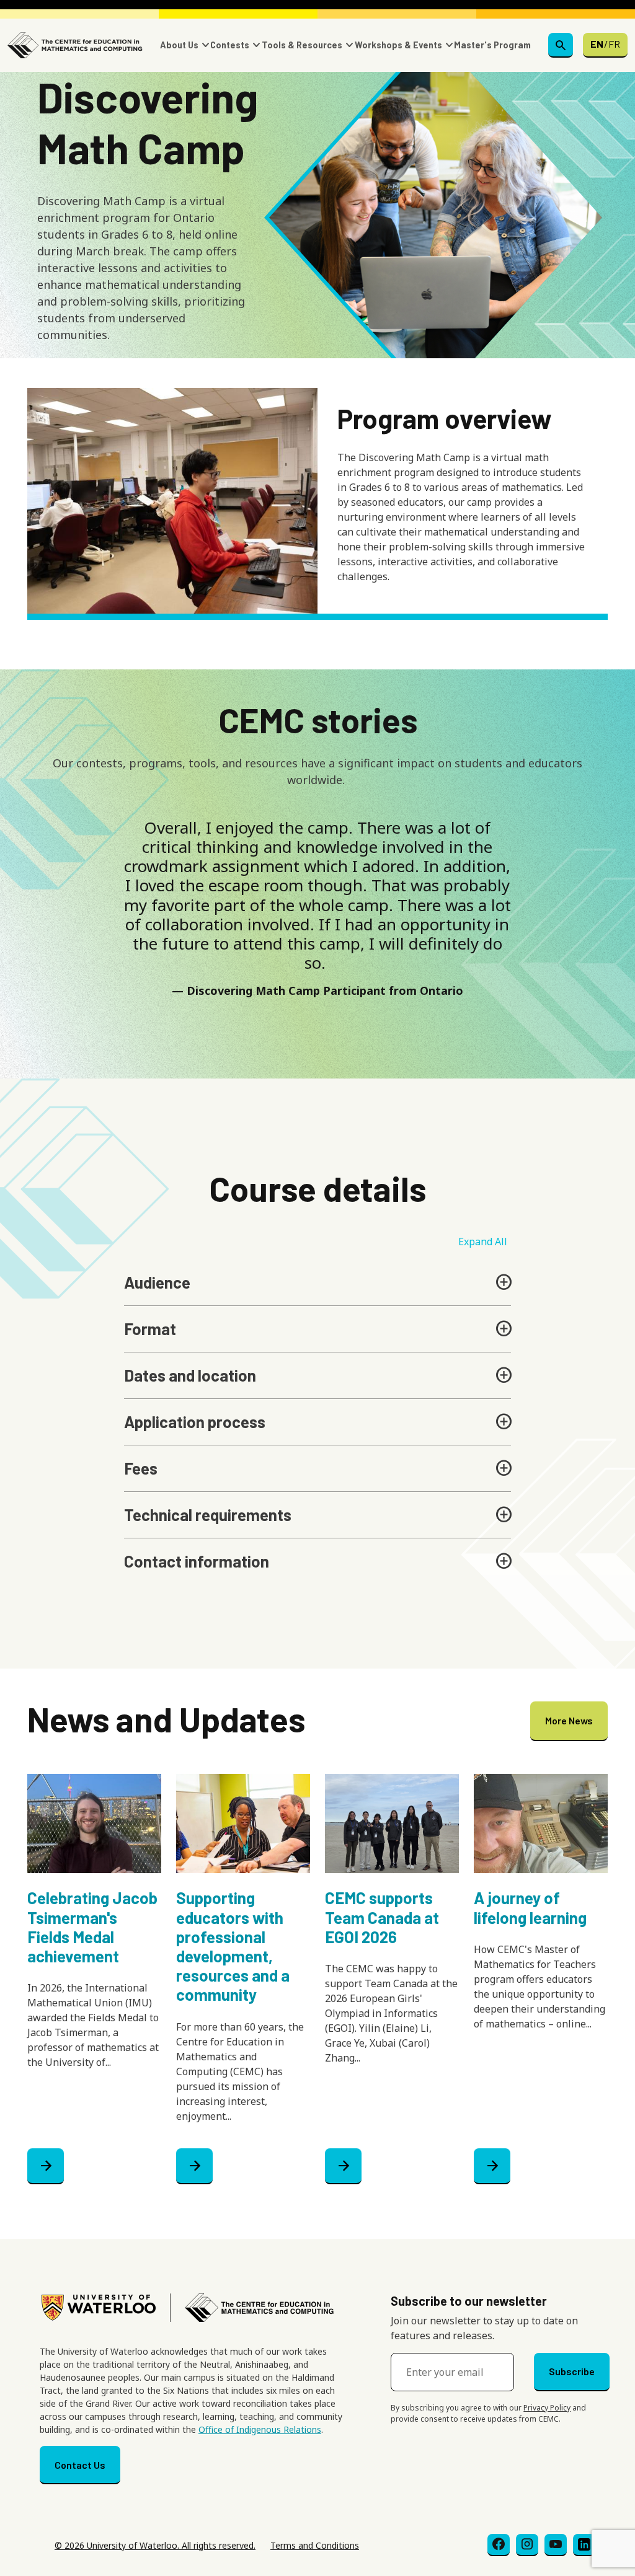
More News (569, 1720)
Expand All (483, 1242)
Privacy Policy (547, 2408)
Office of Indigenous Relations (260, 2429)
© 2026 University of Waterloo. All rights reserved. (155, 2545)
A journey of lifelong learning (530, 1907)
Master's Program (492, 45)
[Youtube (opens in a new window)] (556, 2545)
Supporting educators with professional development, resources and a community (233, 1946)
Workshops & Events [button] (398, 45)
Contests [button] (230, 45)
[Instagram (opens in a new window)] (527, 2545)
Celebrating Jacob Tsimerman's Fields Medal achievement (92, 1927)
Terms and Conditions (315, 2545)
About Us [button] (179, 45)
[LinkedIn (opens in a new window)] (584, 2545)
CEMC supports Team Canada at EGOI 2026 (382, 1917)
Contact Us (80, 2465)
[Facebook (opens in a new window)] (499, 2545)
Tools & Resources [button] (302, 45)
